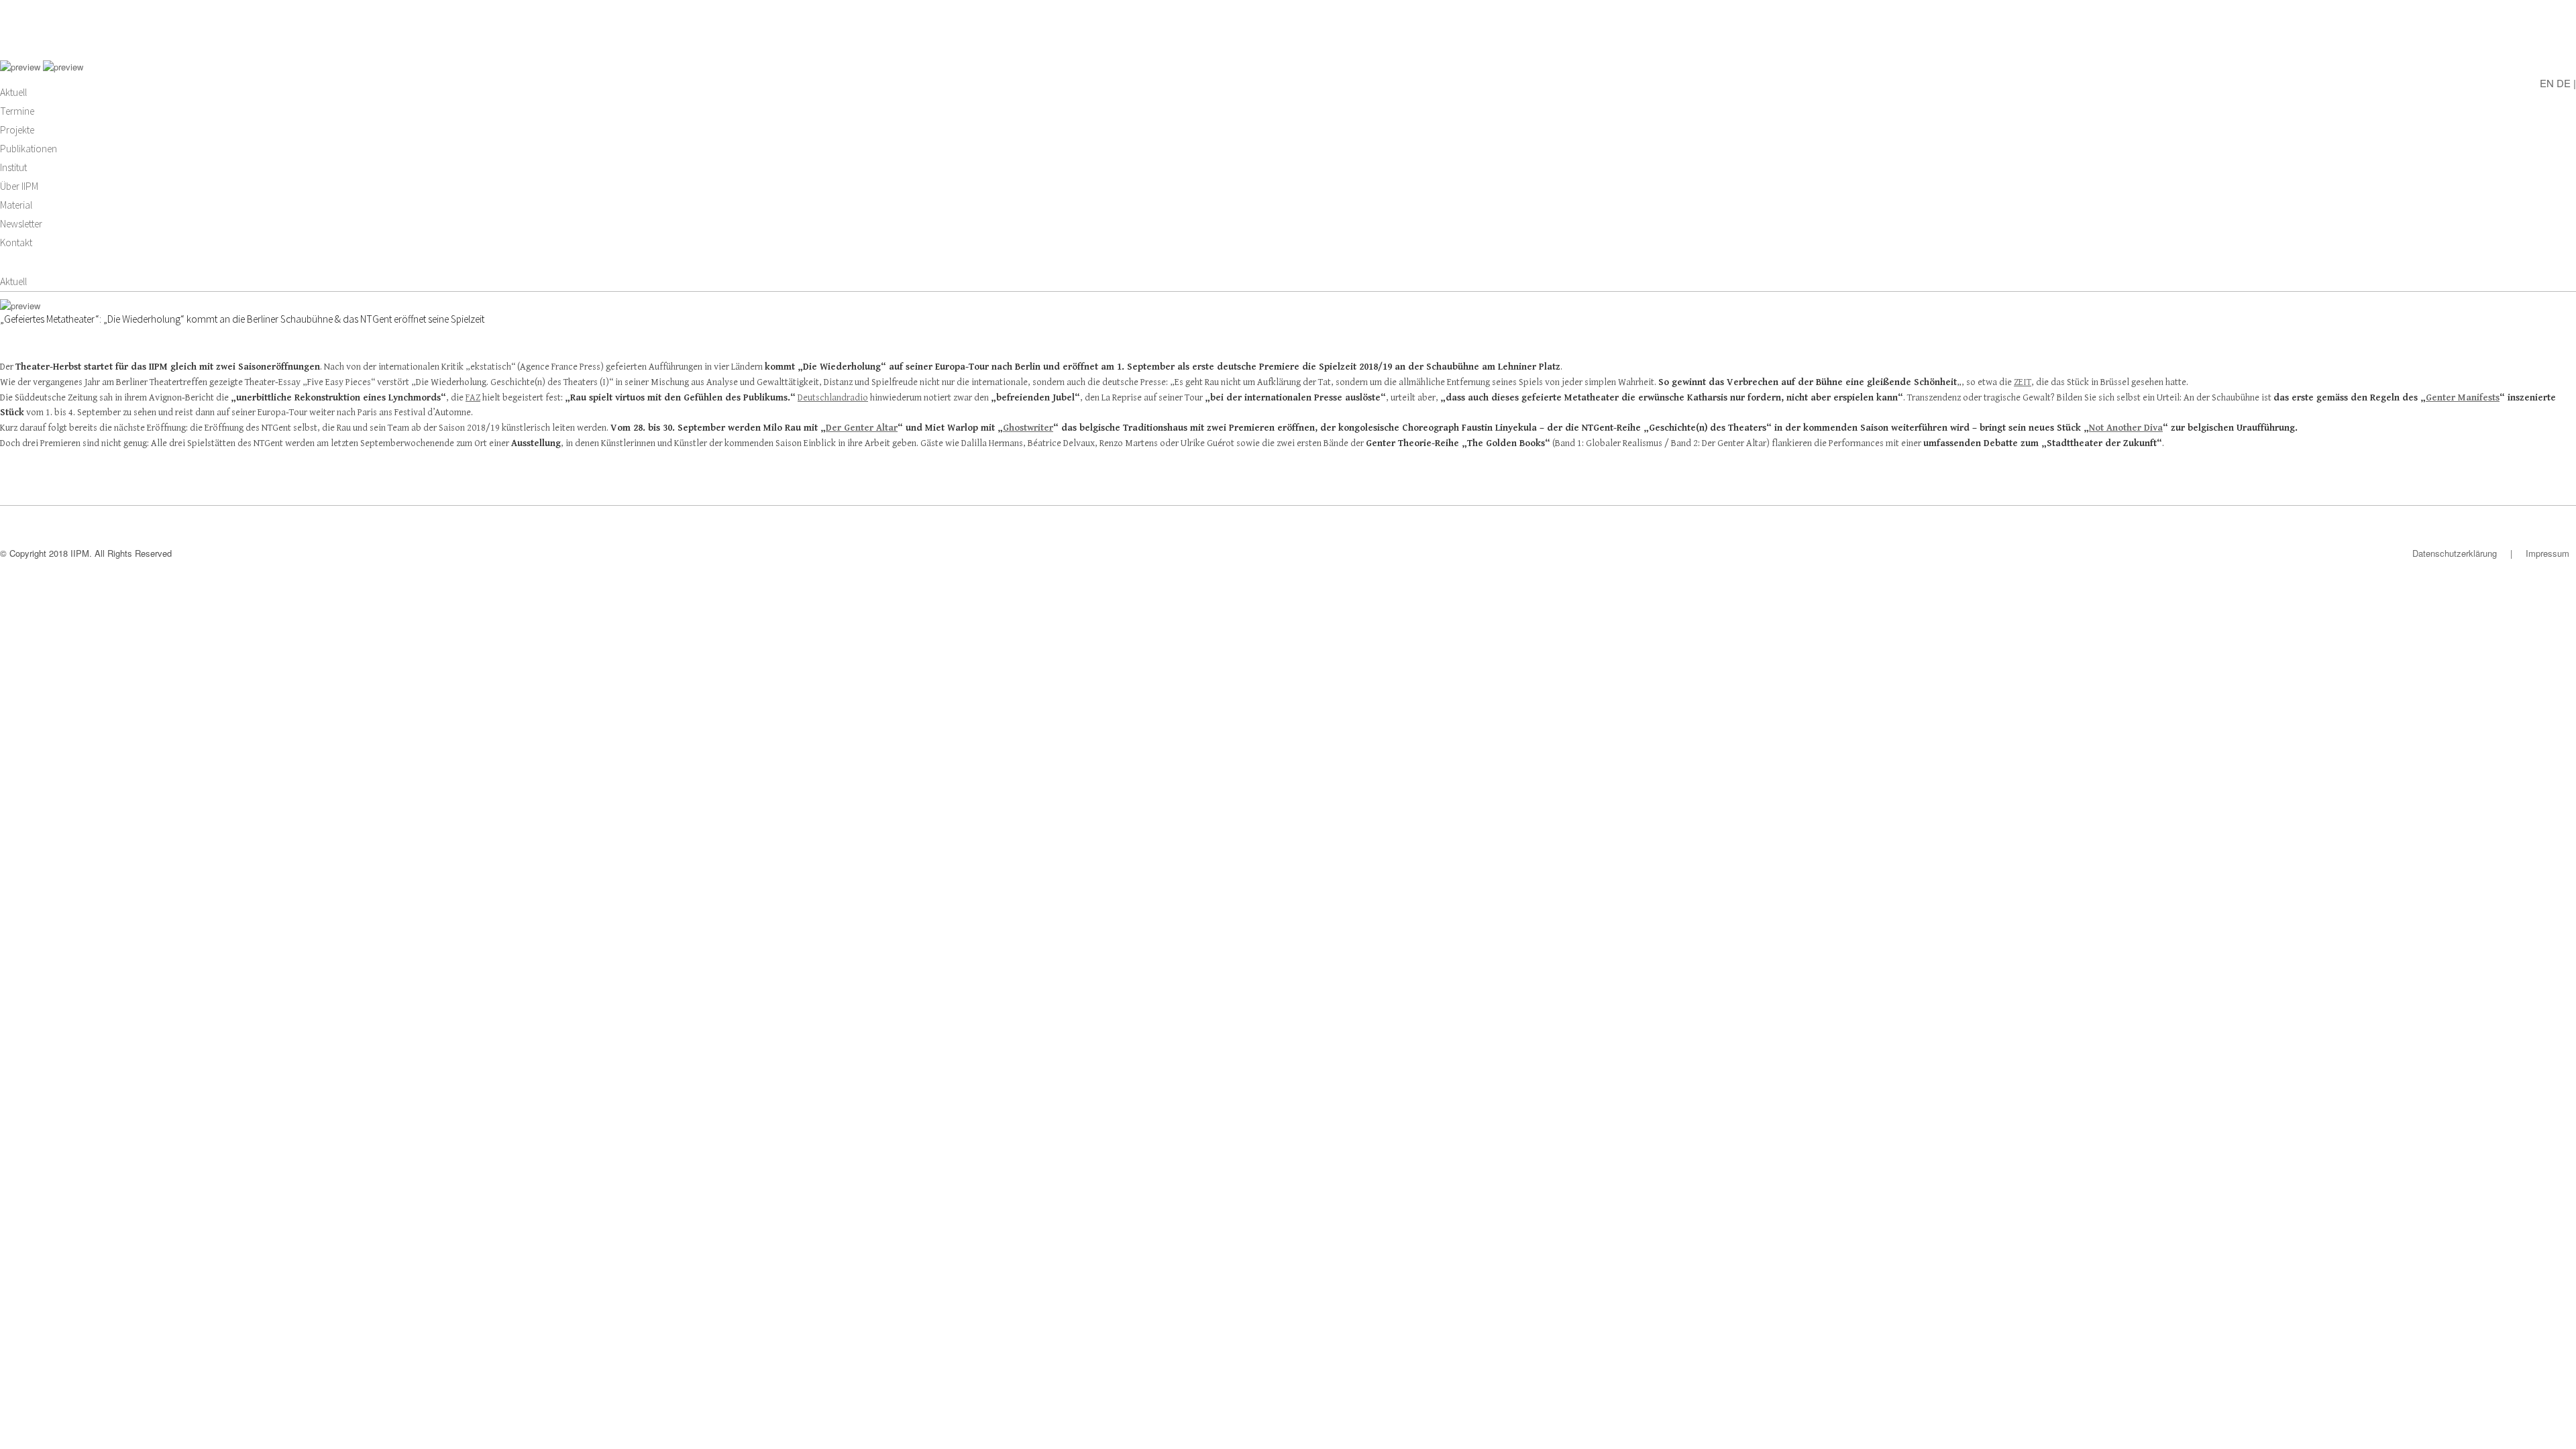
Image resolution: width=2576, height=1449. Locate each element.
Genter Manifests (2463, 398)
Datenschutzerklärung (2455, 553)
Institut (13, 167)
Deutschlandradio (833, 398)
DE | (2566, 82)
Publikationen (29, 149)
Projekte (17, 130)
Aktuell (13, 92)
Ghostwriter (1028, 428)
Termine (17, 111)
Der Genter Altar (862, 428)
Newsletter (21, 224)
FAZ (473, 398)
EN (2547, 82)
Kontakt (16, 243)
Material (16, 205)
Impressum (2547, 553)
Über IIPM (19, 186)
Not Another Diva (2126, 428)
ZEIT (2023, 382)
